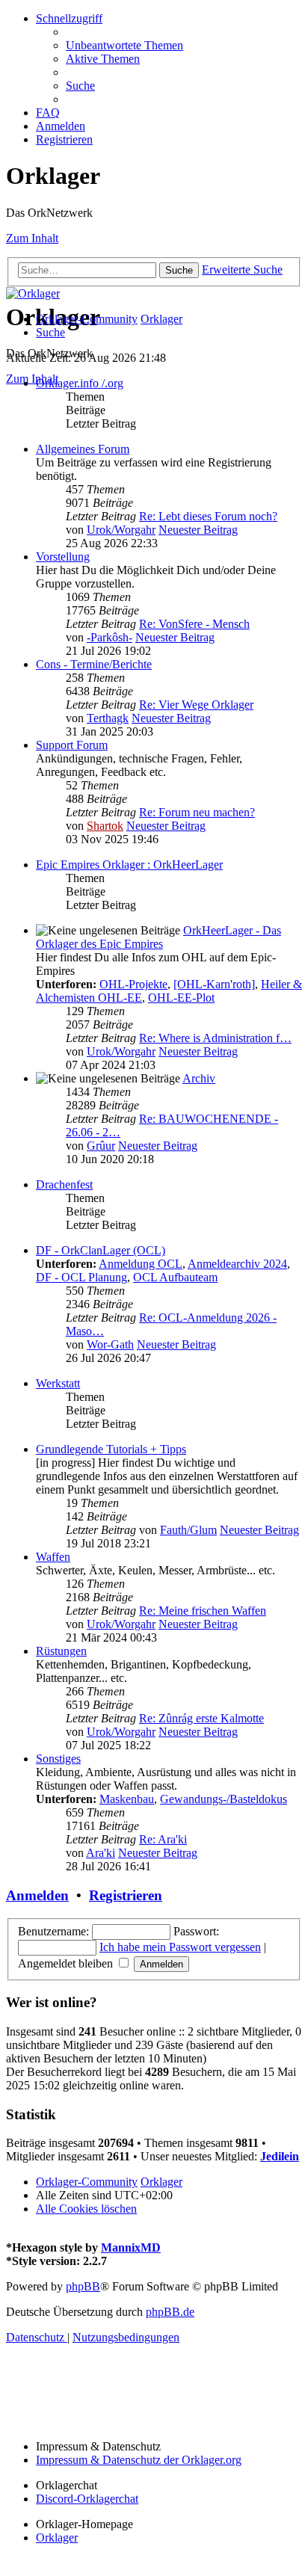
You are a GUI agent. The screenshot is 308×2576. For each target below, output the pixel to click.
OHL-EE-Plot (181, 998)
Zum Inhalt (32, 238)
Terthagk (108, 718)
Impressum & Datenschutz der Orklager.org (139, 2460)
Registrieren (126, 1895)
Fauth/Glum (188, 1530)
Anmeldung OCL (141, 1264)
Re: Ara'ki (163, 1839)
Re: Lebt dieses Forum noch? (208, 516)
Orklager (57, 2538)
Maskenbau (127, 1799)
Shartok (105, 826)
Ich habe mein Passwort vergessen (180, 1947)
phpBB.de (170, 2312)
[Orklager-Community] (33, 293)
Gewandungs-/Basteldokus (224, 1799)
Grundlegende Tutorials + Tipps (111, 1449)
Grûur (101, 1146)
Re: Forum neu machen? (197, 812)
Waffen (53, 1557)
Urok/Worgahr (121, 530)
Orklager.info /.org (80, 383)
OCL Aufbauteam (175, 1277)
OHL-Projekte (133, 984)
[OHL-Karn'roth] (214, 984)
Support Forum (72, 745)
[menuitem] (124, 45)
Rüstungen (61, 1651)
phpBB (83, 2286)
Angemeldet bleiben (67, 1963)
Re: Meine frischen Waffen (203, 1611)
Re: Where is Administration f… (215, 1038)
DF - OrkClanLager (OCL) (101, 1250)
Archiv (199, 1078)
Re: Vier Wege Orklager (196, 705)
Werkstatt (58, 1383)
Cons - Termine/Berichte (94, 664)
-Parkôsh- (110, 637)
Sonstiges (58, 1759)
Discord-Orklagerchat (87, 2499)
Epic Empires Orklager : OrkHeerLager (129, 865)
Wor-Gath (110, 1344)
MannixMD (131, 2247)
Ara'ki (101, 1853)
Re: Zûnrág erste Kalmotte (201, 1718)
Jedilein (280, 2156)
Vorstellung (63, 557)
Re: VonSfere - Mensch (194, 624)
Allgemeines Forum (83, 449)
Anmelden (37, 1895)
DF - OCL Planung (81, 1277)
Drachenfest (64, 1184)
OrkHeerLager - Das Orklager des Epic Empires (158, 937)
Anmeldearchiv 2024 (237, 1264)
